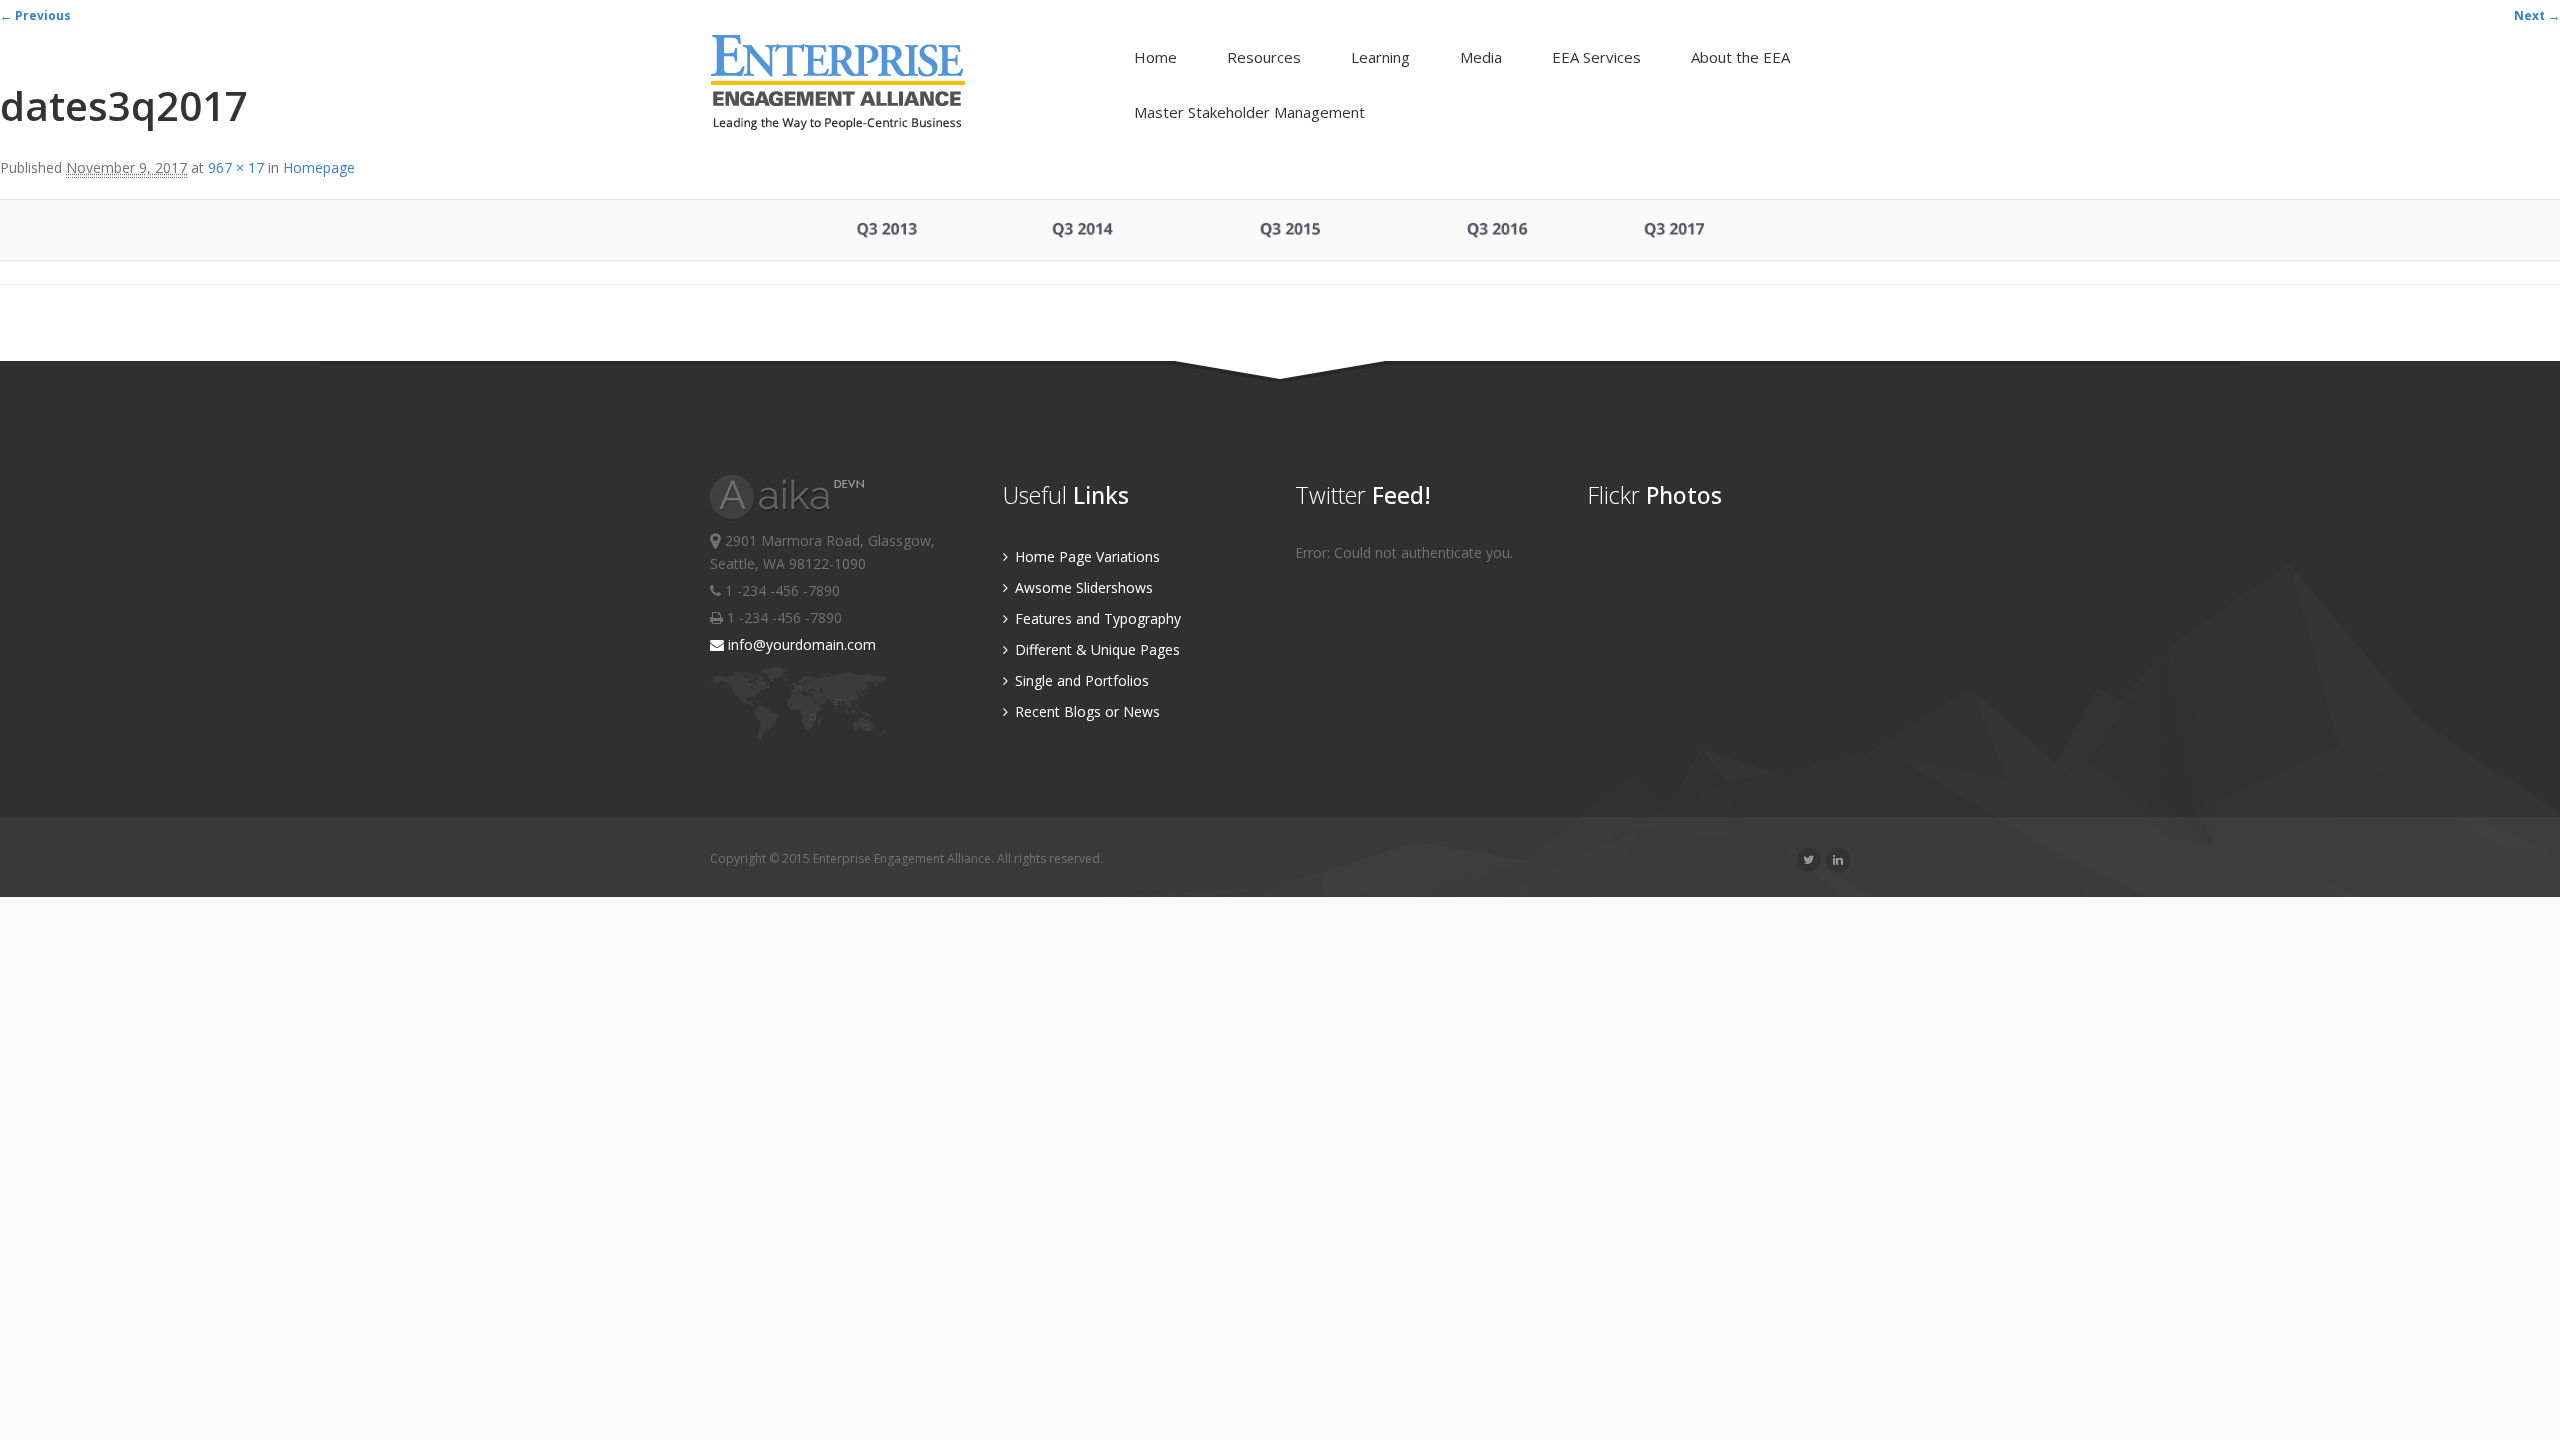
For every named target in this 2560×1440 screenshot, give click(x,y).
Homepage (319, 167)
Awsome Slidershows (1082, 587)
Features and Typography (1096, 618)
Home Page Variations (1085, 556)
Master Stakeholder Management (1249, 112)
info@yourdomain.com (800, 644)
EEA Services (1596, 57)
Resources (1264, 57)
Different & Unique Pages (1095, 649)
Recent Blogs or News (1085, 711)
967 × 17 (236, 167)
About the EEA (1740, 57)
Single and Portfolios (1080, 680)
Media (1481, 57)
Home (1155, 57)
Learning (1380, 57)
